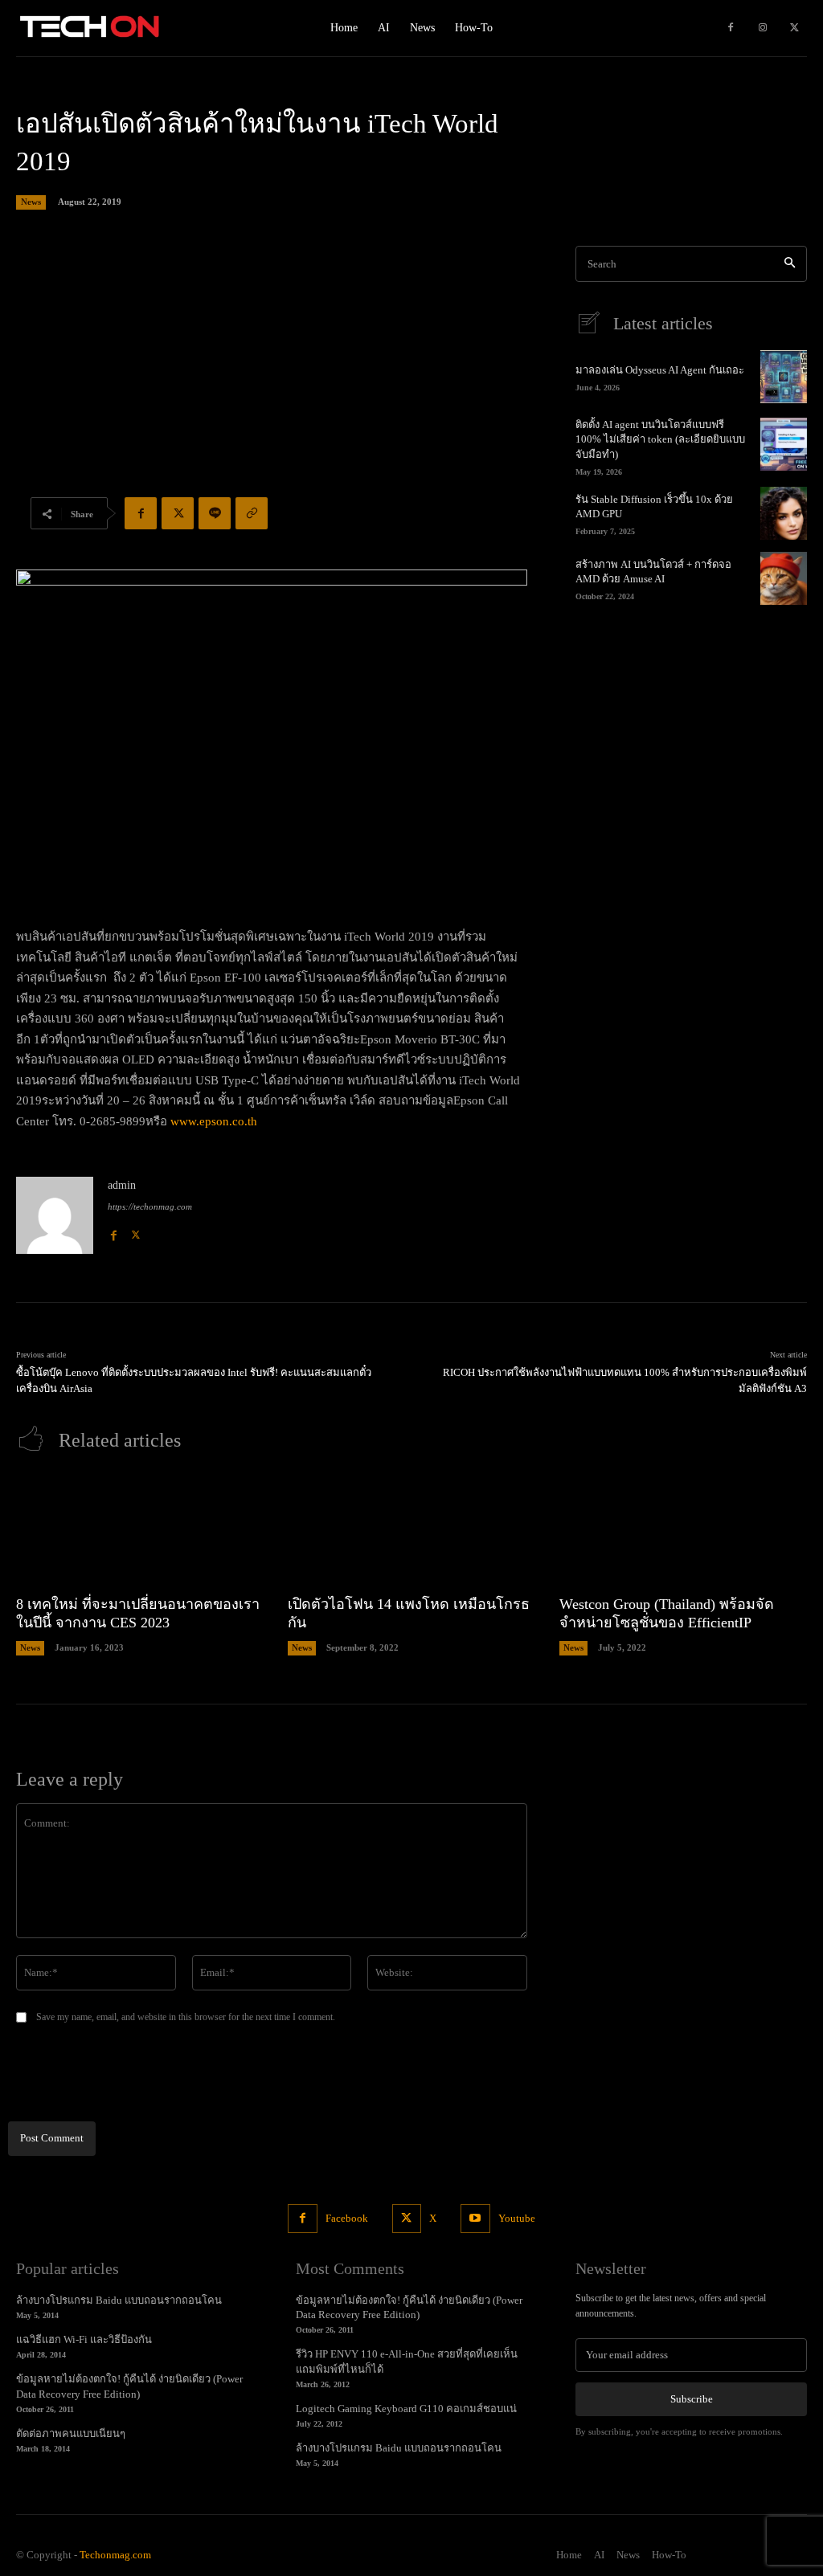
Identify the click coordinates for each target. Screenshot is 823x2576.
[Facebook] (731, 28)
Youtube (517, 2218)
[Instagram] (763, 28)
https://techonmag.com (150, 1206)
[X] (795, 28)
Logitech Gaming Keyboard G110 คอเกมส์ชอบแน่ (406, 2409)
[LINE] (215, 513)
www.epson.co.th (214, 1121)
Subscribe (692, 2399)
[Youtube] (475, 2219)
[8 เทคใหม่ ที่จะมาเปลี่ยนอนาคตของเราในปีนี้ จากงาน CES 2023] (140, 1528)
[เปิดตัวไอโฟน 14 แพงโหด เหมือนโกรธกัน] (411, 1528)
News (31, 202)
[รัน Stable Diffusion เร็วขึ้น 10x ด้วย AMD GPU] (784, 513)
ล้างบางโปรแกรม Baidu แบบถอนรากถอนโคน (119, 2300)
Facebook (347, 2218)
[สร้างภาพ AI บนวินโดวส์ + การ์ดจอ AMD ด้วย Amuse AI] (784, 578)
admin (122, 1185)
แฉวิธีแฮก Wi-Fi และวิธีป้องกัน (84, 2339)
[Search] (790, 264)
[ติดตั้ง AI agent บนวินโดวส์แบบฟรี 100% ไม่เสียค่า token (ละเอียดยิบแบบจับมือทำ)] (784, 444)
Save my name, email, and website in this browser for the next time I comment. (186, 2017)
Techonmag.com (115, 2555)
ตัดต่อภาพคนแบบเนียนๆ (71, 2433)
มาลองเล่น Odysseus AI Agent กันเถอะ (660, 370)
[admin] (55, 1215)
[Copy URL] (252, 513)
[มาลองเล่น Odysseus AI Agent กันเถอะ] (784, 377)
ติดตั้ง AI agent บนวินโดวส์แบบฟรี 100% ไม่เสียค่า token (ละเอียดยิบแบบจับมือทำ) (660, 439)
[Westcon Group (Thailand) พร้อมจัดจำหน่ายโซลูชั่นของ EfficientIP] (683, 1528)
